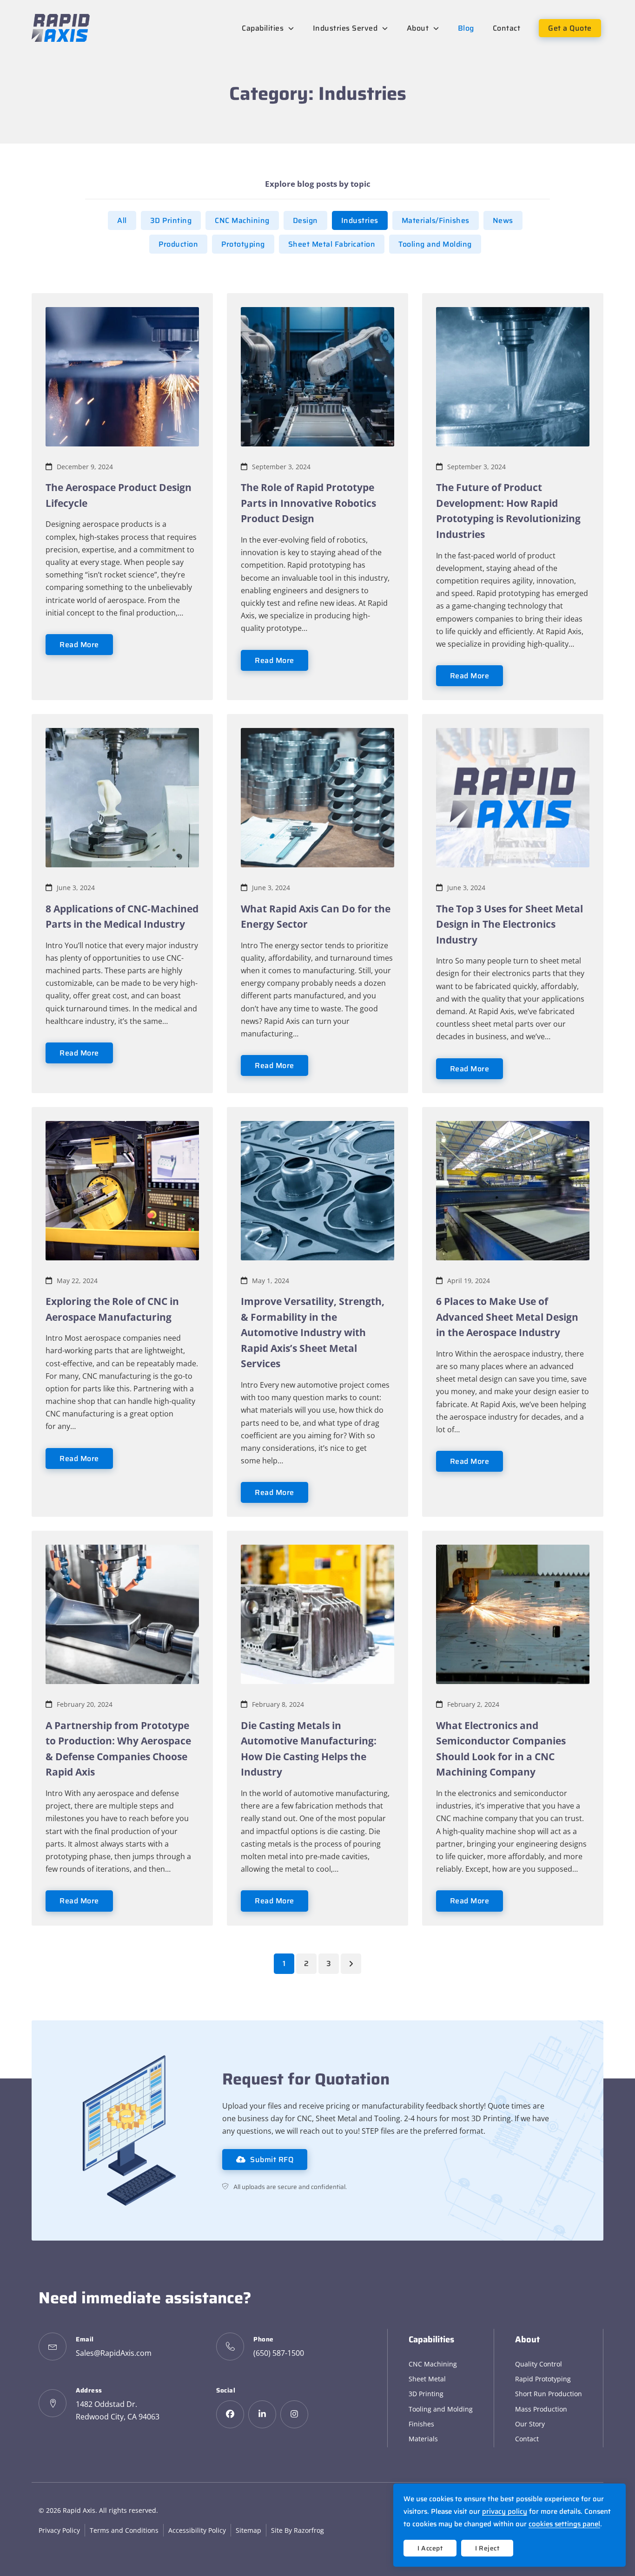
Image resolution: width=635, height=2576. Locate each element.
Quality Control (539, 2364)
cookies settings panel (564, 2524)
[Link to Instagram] (294, 2414)
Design (305, 220)
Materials (423, 2439)
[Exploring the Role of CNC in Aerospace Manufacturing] (122, 1190)
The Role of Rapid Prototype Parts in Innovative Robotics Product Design (308, 503)
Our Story (530, 2424)
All (122, 220)
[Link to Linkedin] (262, 2414)
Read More (79, 645)
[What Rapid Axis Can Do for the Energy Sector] (317, 797)
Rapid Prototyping (543, 2379)
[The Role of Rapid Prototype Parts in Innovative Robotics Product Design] (317, 376)
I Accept (430, 2548)
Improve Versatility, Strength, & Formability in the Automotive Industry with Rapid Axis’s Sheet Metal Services (313, 1332)
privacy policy (505, 2511)
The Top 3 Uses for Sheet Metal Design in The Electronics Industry (509, 924)
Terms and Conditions (124, 2530)
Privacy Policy (59, 2530)
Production (178, 244)
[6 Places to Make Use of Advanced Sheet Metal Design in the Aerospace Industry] (513, 1190)
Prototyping (243, 244)
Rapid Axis (79, 2510)
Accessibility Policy (197, 2530)
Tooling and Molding (435, 244)
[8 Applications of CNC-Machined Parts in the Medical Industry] (122, 797)
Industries (360, 220)
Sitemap (248, 2530)
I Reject (487, 2548)
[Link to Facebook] (230, 2414)
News (503, 220)
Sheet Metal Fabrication (332, 244)
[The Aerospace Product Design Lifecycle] (122, 376)
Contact (527, 2439)
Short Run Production (549, 2394)
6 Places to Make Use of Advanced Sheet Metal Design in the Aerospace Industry (507, 1317)
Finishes (421, 2424)
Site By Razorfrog (298, 2530)
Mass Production (541, 2409)
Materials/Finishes (436, 220)
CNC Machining (242, 220)
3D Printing (171, 220)
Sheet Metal (427, 2379)
